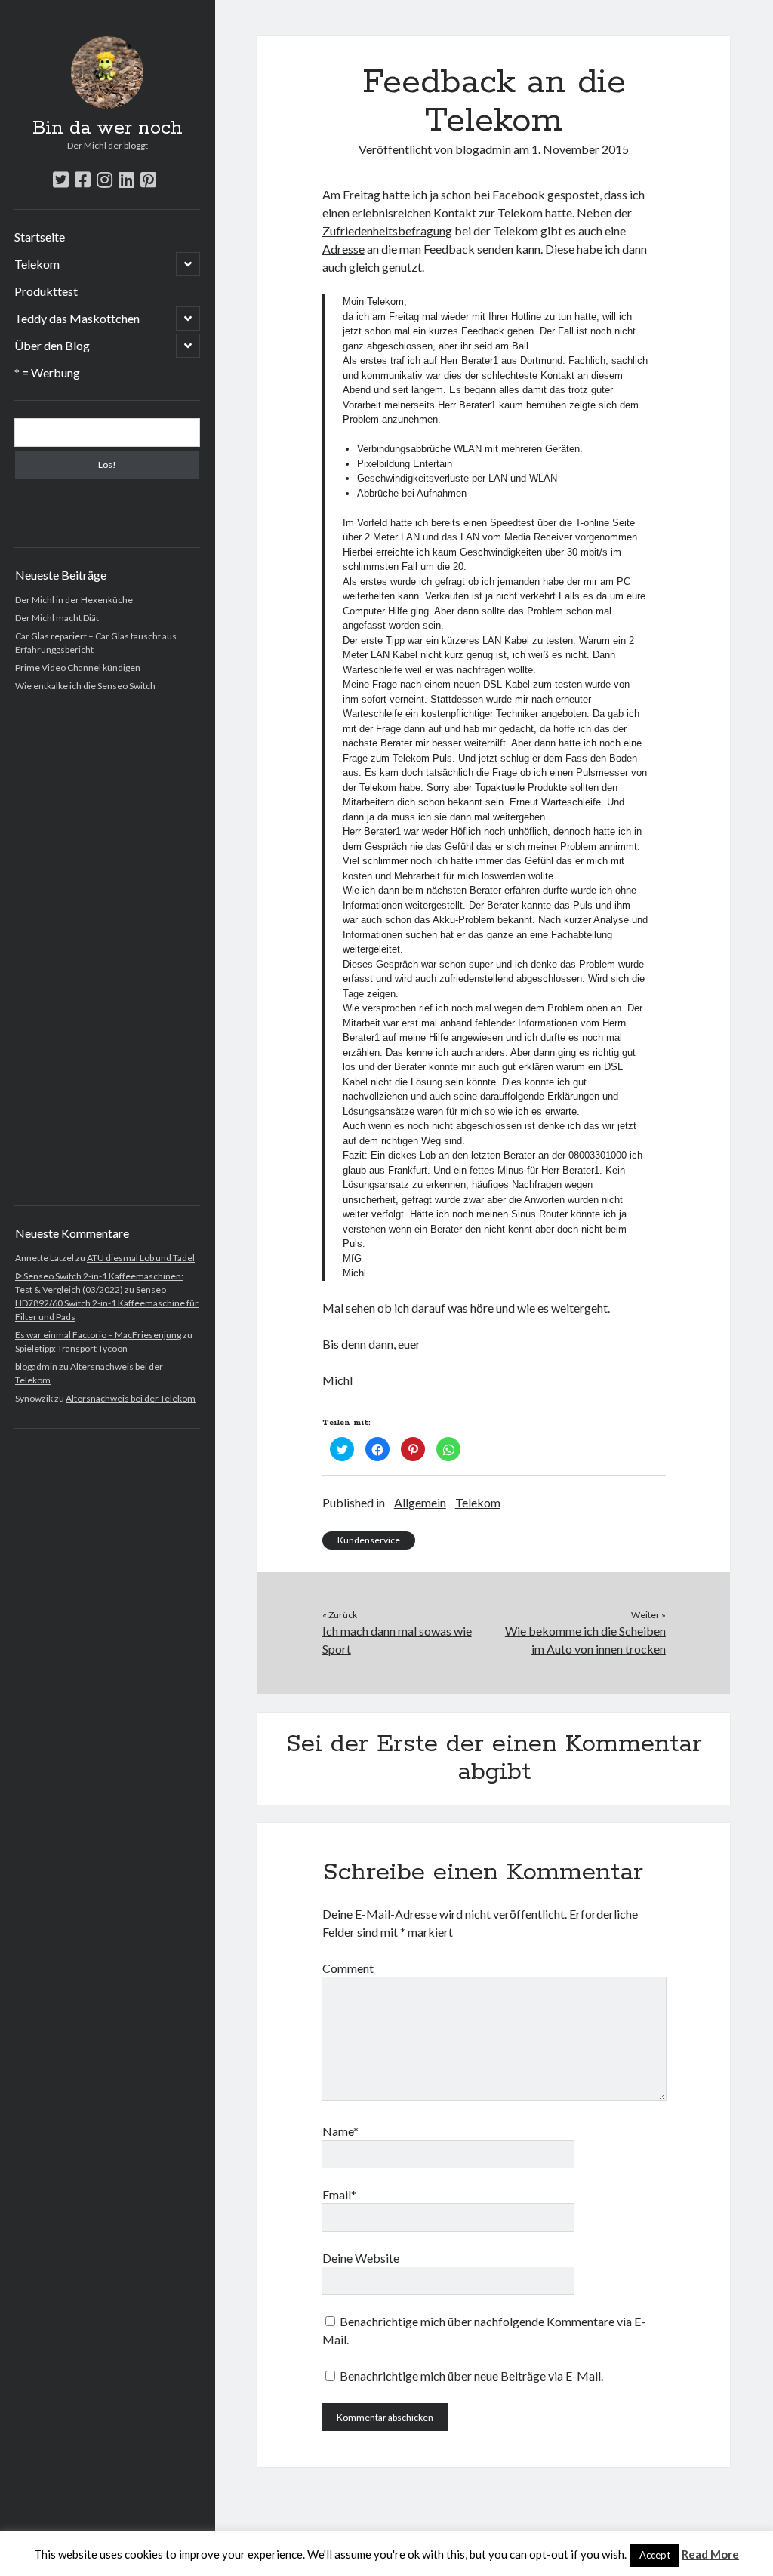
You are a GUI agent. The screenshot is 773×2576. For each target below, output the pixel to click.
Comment (348, 1968)
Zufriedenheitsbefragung (387, 231)
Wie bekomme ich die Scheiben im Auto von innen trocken (585, 1640)
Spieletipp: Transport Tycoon (71, 1348)
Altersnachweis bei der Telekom (131, 1398)
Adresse (343, 249)
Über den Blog (52, 345)
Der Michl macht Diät (57, 618)
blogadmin (483, 149)
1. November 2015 (580, 149)
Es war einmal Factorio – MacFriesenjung (98, 1335)
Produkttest (46, 291)
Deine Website (361, 2258)
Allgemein (420, 1502)
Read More (710, 2554)
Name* (340, 2131)
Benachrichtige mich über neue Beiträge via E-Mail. (471, 2376)
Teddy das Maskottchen (77, 318)
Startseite (40, 237)
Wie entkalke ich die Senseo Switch (85, 686)
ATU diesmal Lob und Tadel (141, 1258)
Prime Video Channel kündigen (78, 668)
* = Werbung (47, 372)
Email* (339, 2194)
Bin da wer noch (108, 128)
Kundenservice (369, 1540)
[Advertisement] (108, 961)
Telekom (37, 264)
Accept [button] (655, 2555)
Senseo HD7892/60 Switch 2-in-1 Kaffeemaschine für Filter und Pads (107, 1303)
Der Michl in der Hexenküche (74, 600)
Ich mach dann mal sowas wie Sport (397, 1640)
